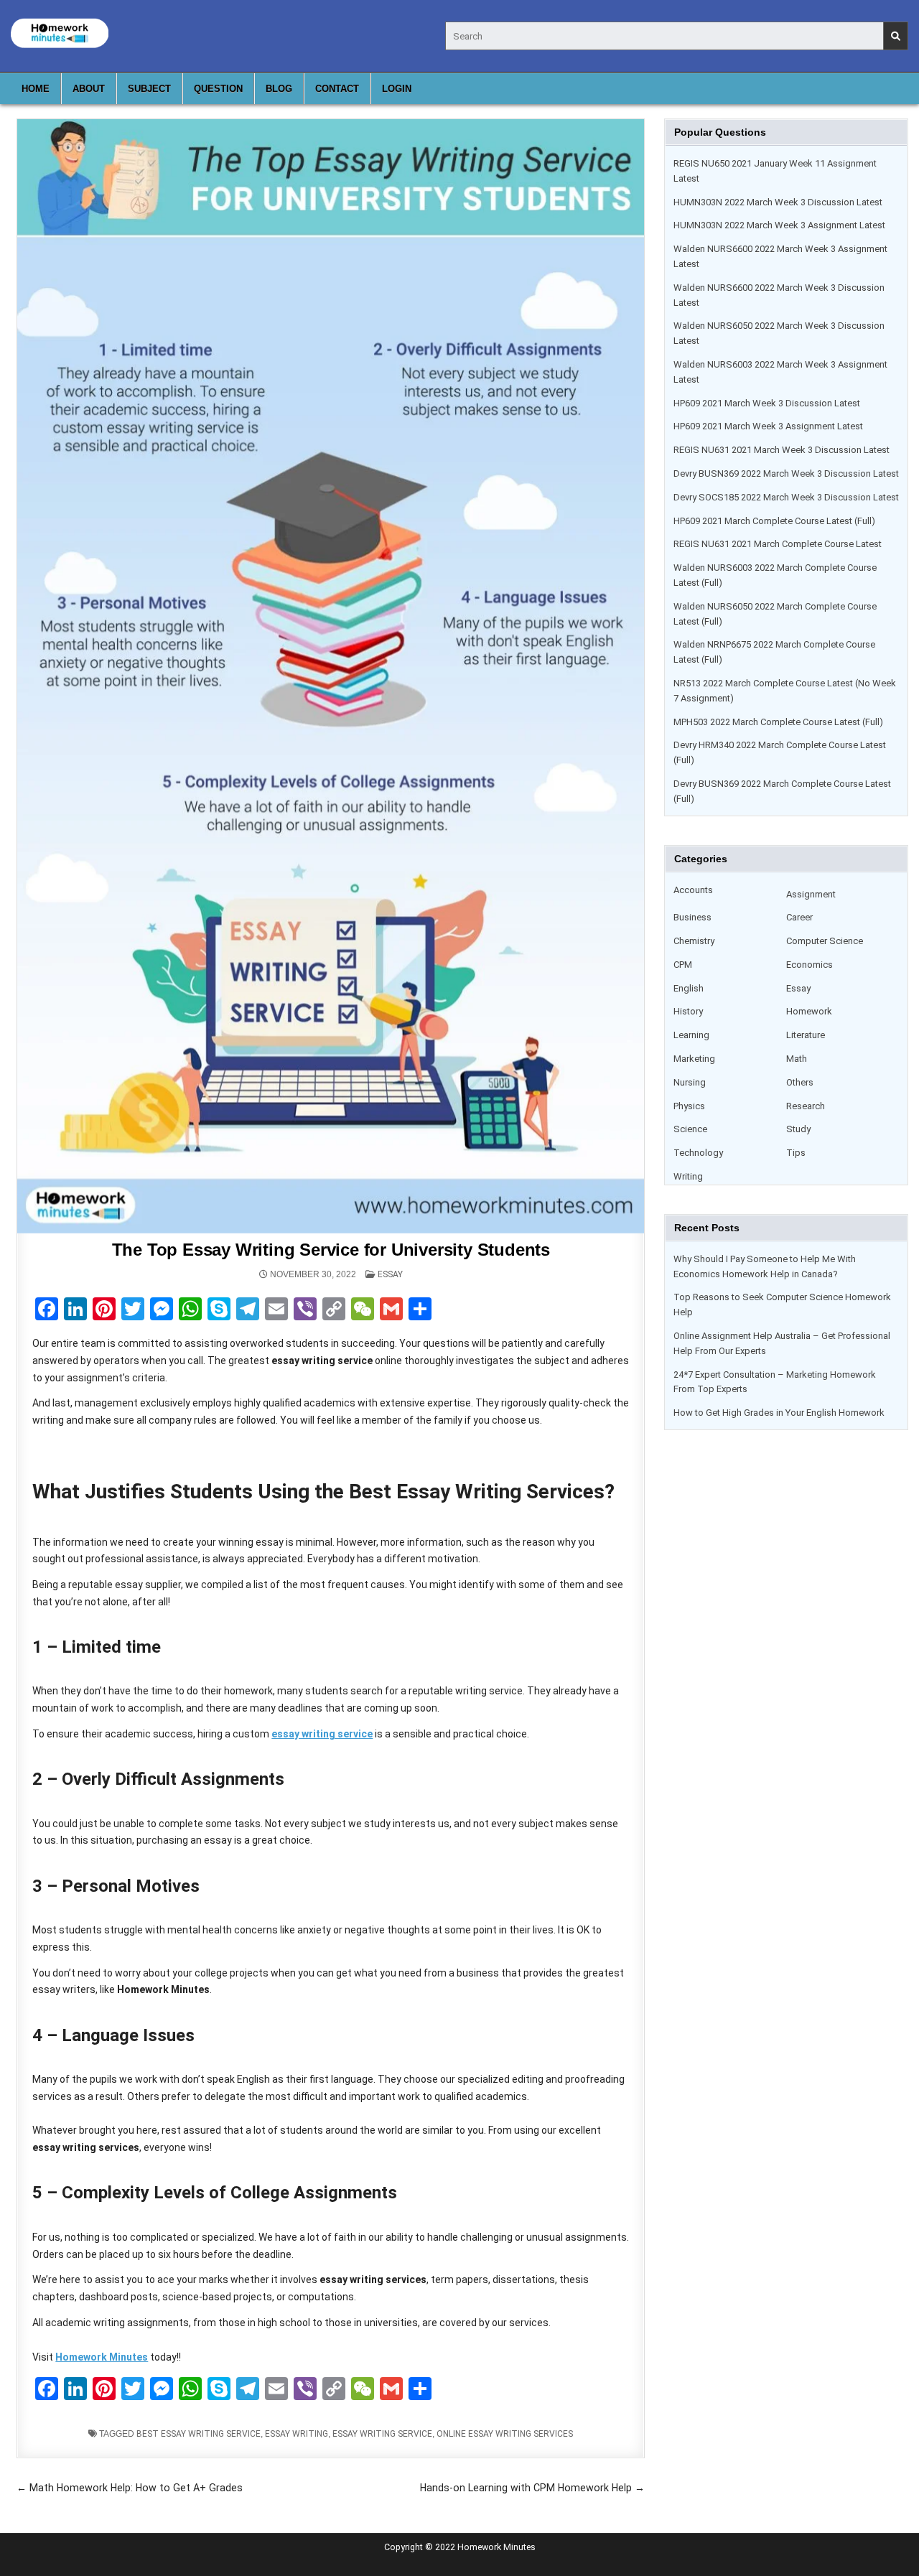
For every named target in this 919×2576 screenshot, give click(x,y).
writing (688, 1176)
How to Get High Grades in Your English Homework (779, 1413)
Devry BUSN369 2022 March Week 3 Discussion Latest (786, 473)
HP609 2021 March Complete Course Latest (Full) (774, 521)
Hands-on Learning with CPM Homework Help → (532, 2488)
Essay (390, 1274)
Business (692, 917)
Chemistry (694, 941)
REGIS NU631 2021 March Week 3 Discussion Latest (782, 450)
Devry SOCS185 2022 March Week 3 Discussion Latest (786, 497)
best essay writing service (199, 2434)
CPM (683, 965)
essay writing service (382, 2434)
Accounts (693, 890)
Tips (796, 1153)
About (89, 89)
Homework (809, 1011)
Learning (691, 1035)
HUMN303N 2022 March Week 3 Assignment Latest (779, 225)
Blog (279, 89)
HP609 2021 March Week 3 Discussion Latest (767, 403)
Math (797, 1059)
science (690, 1129)
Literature (806, 1035)
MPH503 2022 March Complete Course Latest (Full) (778, 722)
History (688, 1011)
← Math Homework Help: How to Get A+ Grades (130, 2488)
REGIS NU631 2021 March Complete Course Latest (778, 544)
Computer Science (825, 941)
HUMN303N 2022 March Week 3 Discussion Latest (778, 202)
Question (218, 89)
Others (800, 1082)
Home (36, 89)
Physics (689, 1106)
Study (798, 1129)
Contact (337, 89)
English (689, 988)
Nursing (690, 1082)
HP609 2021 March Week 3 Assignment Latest (768, 426)
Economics (810, 965)
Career (799, 917)
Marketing (694, 1059)
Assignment (811, 894)
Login (397, 89)
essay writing (297, 2434)
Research (806, 1106)
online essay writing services (505, 2434)
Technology (698, 1153)
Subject (149, 89)
